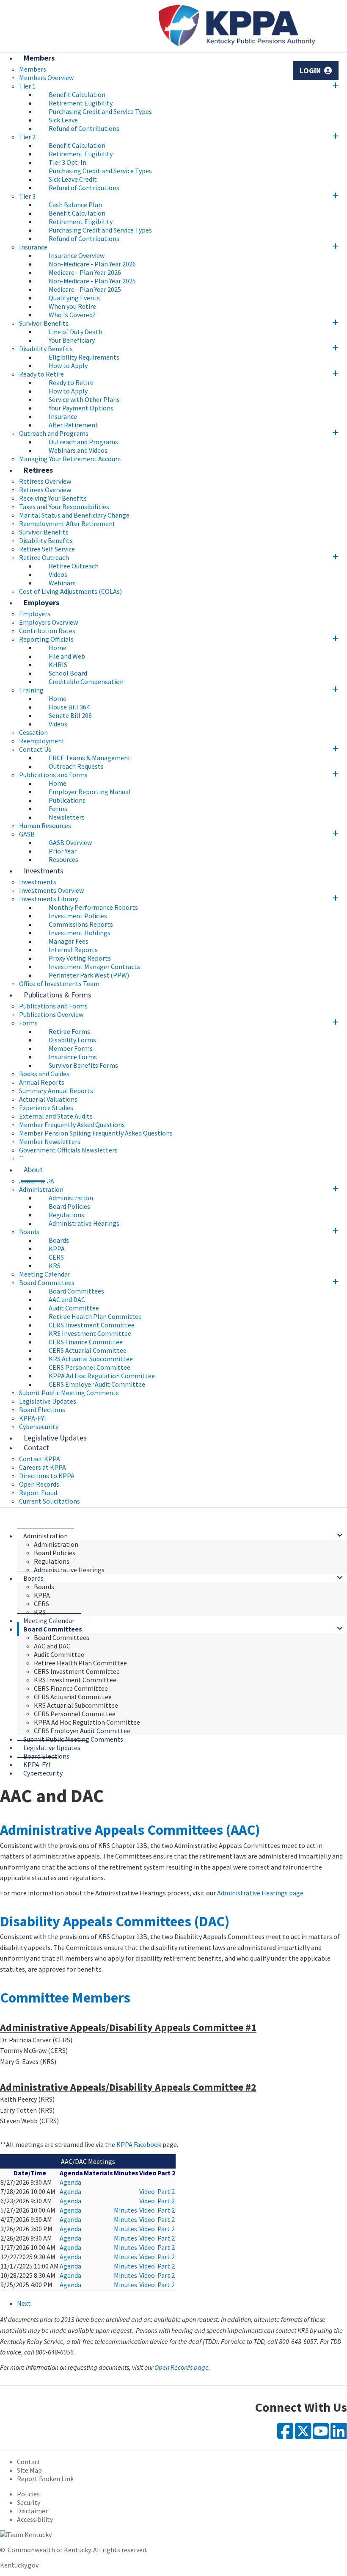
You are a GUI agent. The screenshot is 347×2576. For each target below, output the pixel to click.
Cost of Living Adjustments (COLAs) (70, 591)
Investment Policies (78, 916)
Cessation (33, 732)
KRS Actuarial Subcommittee (91, 1359)
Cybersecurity (43, 1773)
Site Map (29, 2470)
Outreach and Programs (54, 433)
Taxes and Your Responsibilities (64, 507)
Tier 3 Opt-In (67, 162)
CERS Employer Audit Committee (97, 1384)
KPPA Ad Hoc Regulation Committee (102, 1376)
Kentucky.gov (19, 2565)
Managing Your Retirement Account (70, 459)
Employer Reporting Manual (90, 792)
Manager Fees (69, 941)
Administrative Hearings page (260, 1893)
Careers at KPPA (43, 1467)
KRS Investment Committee (90, 1333)
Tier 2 (27, 137)
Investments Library (48, 899)
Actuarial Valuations (48, 1099)
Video (147, 2191)
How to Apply (68, 366)
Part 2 (166, 2191)
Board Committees (47, 1282)
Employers (41, 602)
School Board (68, 673)
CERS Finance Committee (86, 1342)
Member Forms (71, 1048)
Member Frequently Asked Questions (72, 1125)
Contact (36, 1447)
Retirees (38, 470)
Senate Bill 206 (70, 715)
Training (31, 690)
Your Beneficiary (72, 340)
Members (39, 58)
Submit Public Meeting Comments (69, 1393)
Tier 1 (27, 86)
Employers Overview (48, 622)
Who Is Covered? (72, 315)
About (33, 1170)
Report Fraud (38, 1493)
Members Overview (46, 78)
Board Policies (69, 1206)
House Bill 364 (69, 707)
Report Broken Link (45, 2479)
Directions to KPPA (47, 1476)
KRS (55, 1266)
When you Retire (72, 306)
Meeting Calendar (45, 1274)
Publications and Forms (53, 775)
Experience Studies (46, 1108)
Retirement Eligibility (81, 103)
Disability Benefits (46, 349)
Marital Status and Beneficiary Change (74, 515)
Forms (58, 809)
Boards (29, 1232)
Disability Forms (72, 1040)
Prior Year (63, 851)
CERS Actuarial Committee (88, 1350)
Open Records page (182, 2367)
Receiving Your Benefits (53, 498)
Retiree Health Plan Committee (95, 1316)
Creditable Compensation (86, 681)
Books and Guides (44, 1074)
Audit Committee (74, 1308)
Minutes (125, 2210)
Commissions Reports (81, 924)
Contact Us (35, 749)
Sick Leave (63, 120)
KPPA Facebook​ (139, 2144)
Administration (41, 1189)
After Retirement (73, 425)
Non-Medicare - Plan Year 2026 (92, 264)
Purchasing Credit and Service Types (100, 111)
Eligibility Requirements (84, 357)
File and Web (67, 656)
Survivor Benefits (44, 323)
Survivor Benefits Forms (83, 1065)
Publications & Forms (58, 995)
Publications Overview (51, 1014)
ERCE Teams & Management (90, 758)
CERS (56, 1257)
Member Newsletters (50, 1141)
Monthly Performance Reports (93, 907)
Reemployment (42, 741)
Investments (44, 871)
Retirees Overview (45, 490)
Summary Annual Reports (56, 1091)
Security (29, 2502)
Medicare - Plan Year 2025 (85, 289)
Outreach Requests (76, 766)
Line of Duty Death (76, 332)
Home (58, 648)
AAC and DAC (67, 1299)
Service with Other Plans (84, 399)
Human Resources (45, 825)
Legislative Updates (48, 1401)
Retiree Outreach (44, 557)
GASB (27, 834)
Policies (28, 2494)
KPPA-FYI (33, 1418)
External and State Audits (56, 1116)
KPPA (57, 1249)
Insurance (33, 247)
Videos (58, 574)
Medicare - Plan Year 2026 (85, 272)
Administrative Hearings (84, 1223)
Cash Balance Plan (75, 205)
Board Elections (42, 1410)
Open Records (39, 1484)
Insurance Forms (73, 1057)
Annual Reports (42, 1082)
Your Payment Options (81, 408)
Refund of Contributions (84, 128)
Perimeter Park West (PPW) (89, 975)
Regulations (66, 1215)
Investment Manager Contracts (94, 967)
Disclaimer (32, 2511)
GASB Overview (70, 842)
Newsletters (67, 817)
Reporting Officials (46, 639)
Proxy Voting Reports (80, 958)
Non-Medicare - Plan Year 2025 (92, 281)
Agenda (70, 2182)
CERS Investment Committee (92, 1325)
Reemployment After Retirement (67, 524)
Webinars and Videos (78, 450)
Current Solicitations (50, 1501)
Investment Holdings (80, 933)
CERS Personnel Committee (90, 1367)
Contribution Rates (47, 631)
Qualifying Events (74, 298)
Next (24, 2303)
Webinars (62, 583)
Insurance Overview (77, 255)
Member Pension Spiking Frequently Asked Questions (96, 1133)
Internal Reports (73, 950)
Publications (67, 800)
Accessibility (35, 2519)
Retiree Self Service (47, 549)
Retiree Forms (69, 1031)
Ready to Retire (41, 374)
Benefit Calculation (77, 94)
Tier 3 (27, 196)
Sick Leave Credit (73, 179)
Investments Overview (51, 890)
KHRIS (58, 665)
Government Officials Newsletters (68, 1150)
